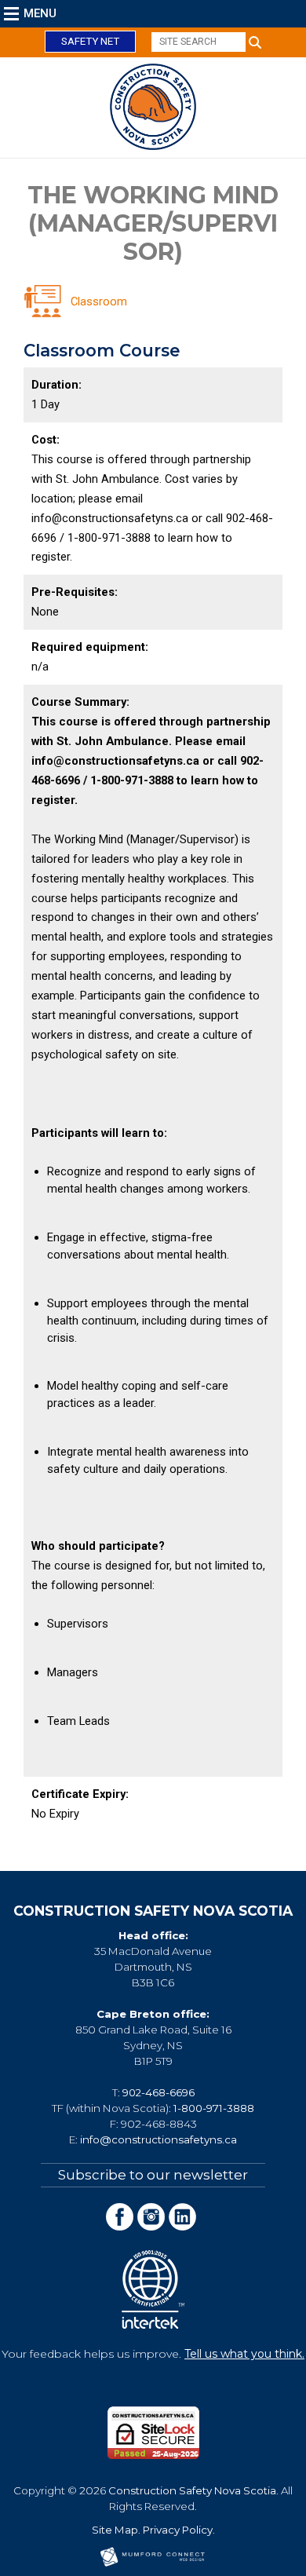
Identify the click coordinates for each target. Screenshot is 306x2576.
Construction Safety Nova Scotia (192, 2490)
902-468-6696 (158, 2092)
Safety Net (90, 41)
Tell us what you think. (244, 2354)
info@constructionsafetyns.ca (158, 2139)
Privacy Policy (178, 2530)
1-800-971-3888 (214, 2108)
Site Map (115, 2530)
